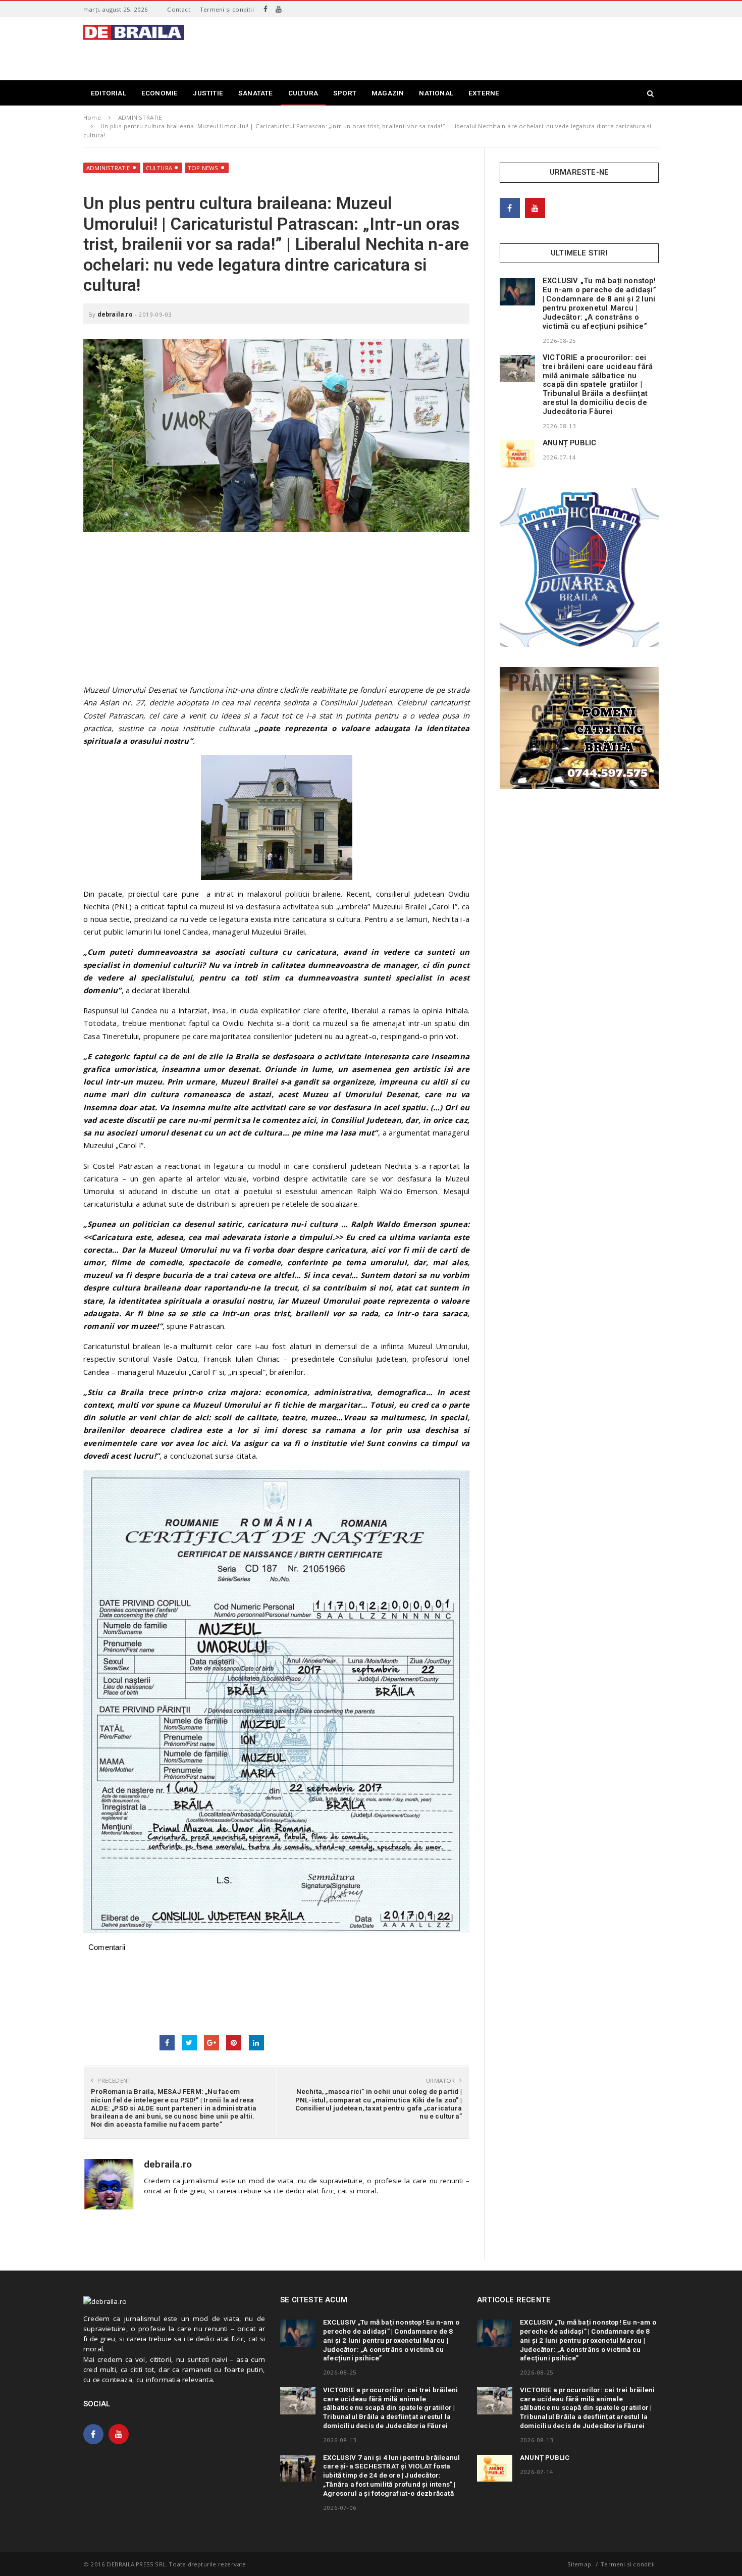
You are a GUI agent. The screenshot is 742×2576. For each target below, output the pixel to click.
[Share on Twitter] (189, 2043)
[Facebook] (266, 9)
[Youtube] (279, 9)
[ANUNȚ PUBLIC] (517, 454)
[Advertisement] (475, 47)
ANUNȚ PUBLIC (569, 443)
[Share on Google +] (211, 2043)
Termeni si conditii (227, 9)
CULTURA (159, 168)
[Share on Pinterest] (234, 2043)
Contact (178, 9)
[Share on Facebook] (167, 2043)
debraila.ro (115, 314)
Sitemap (579, 2564)
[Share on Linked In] (256, 2043)
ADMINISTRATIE (108, 168)
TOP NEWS (203, 168)
